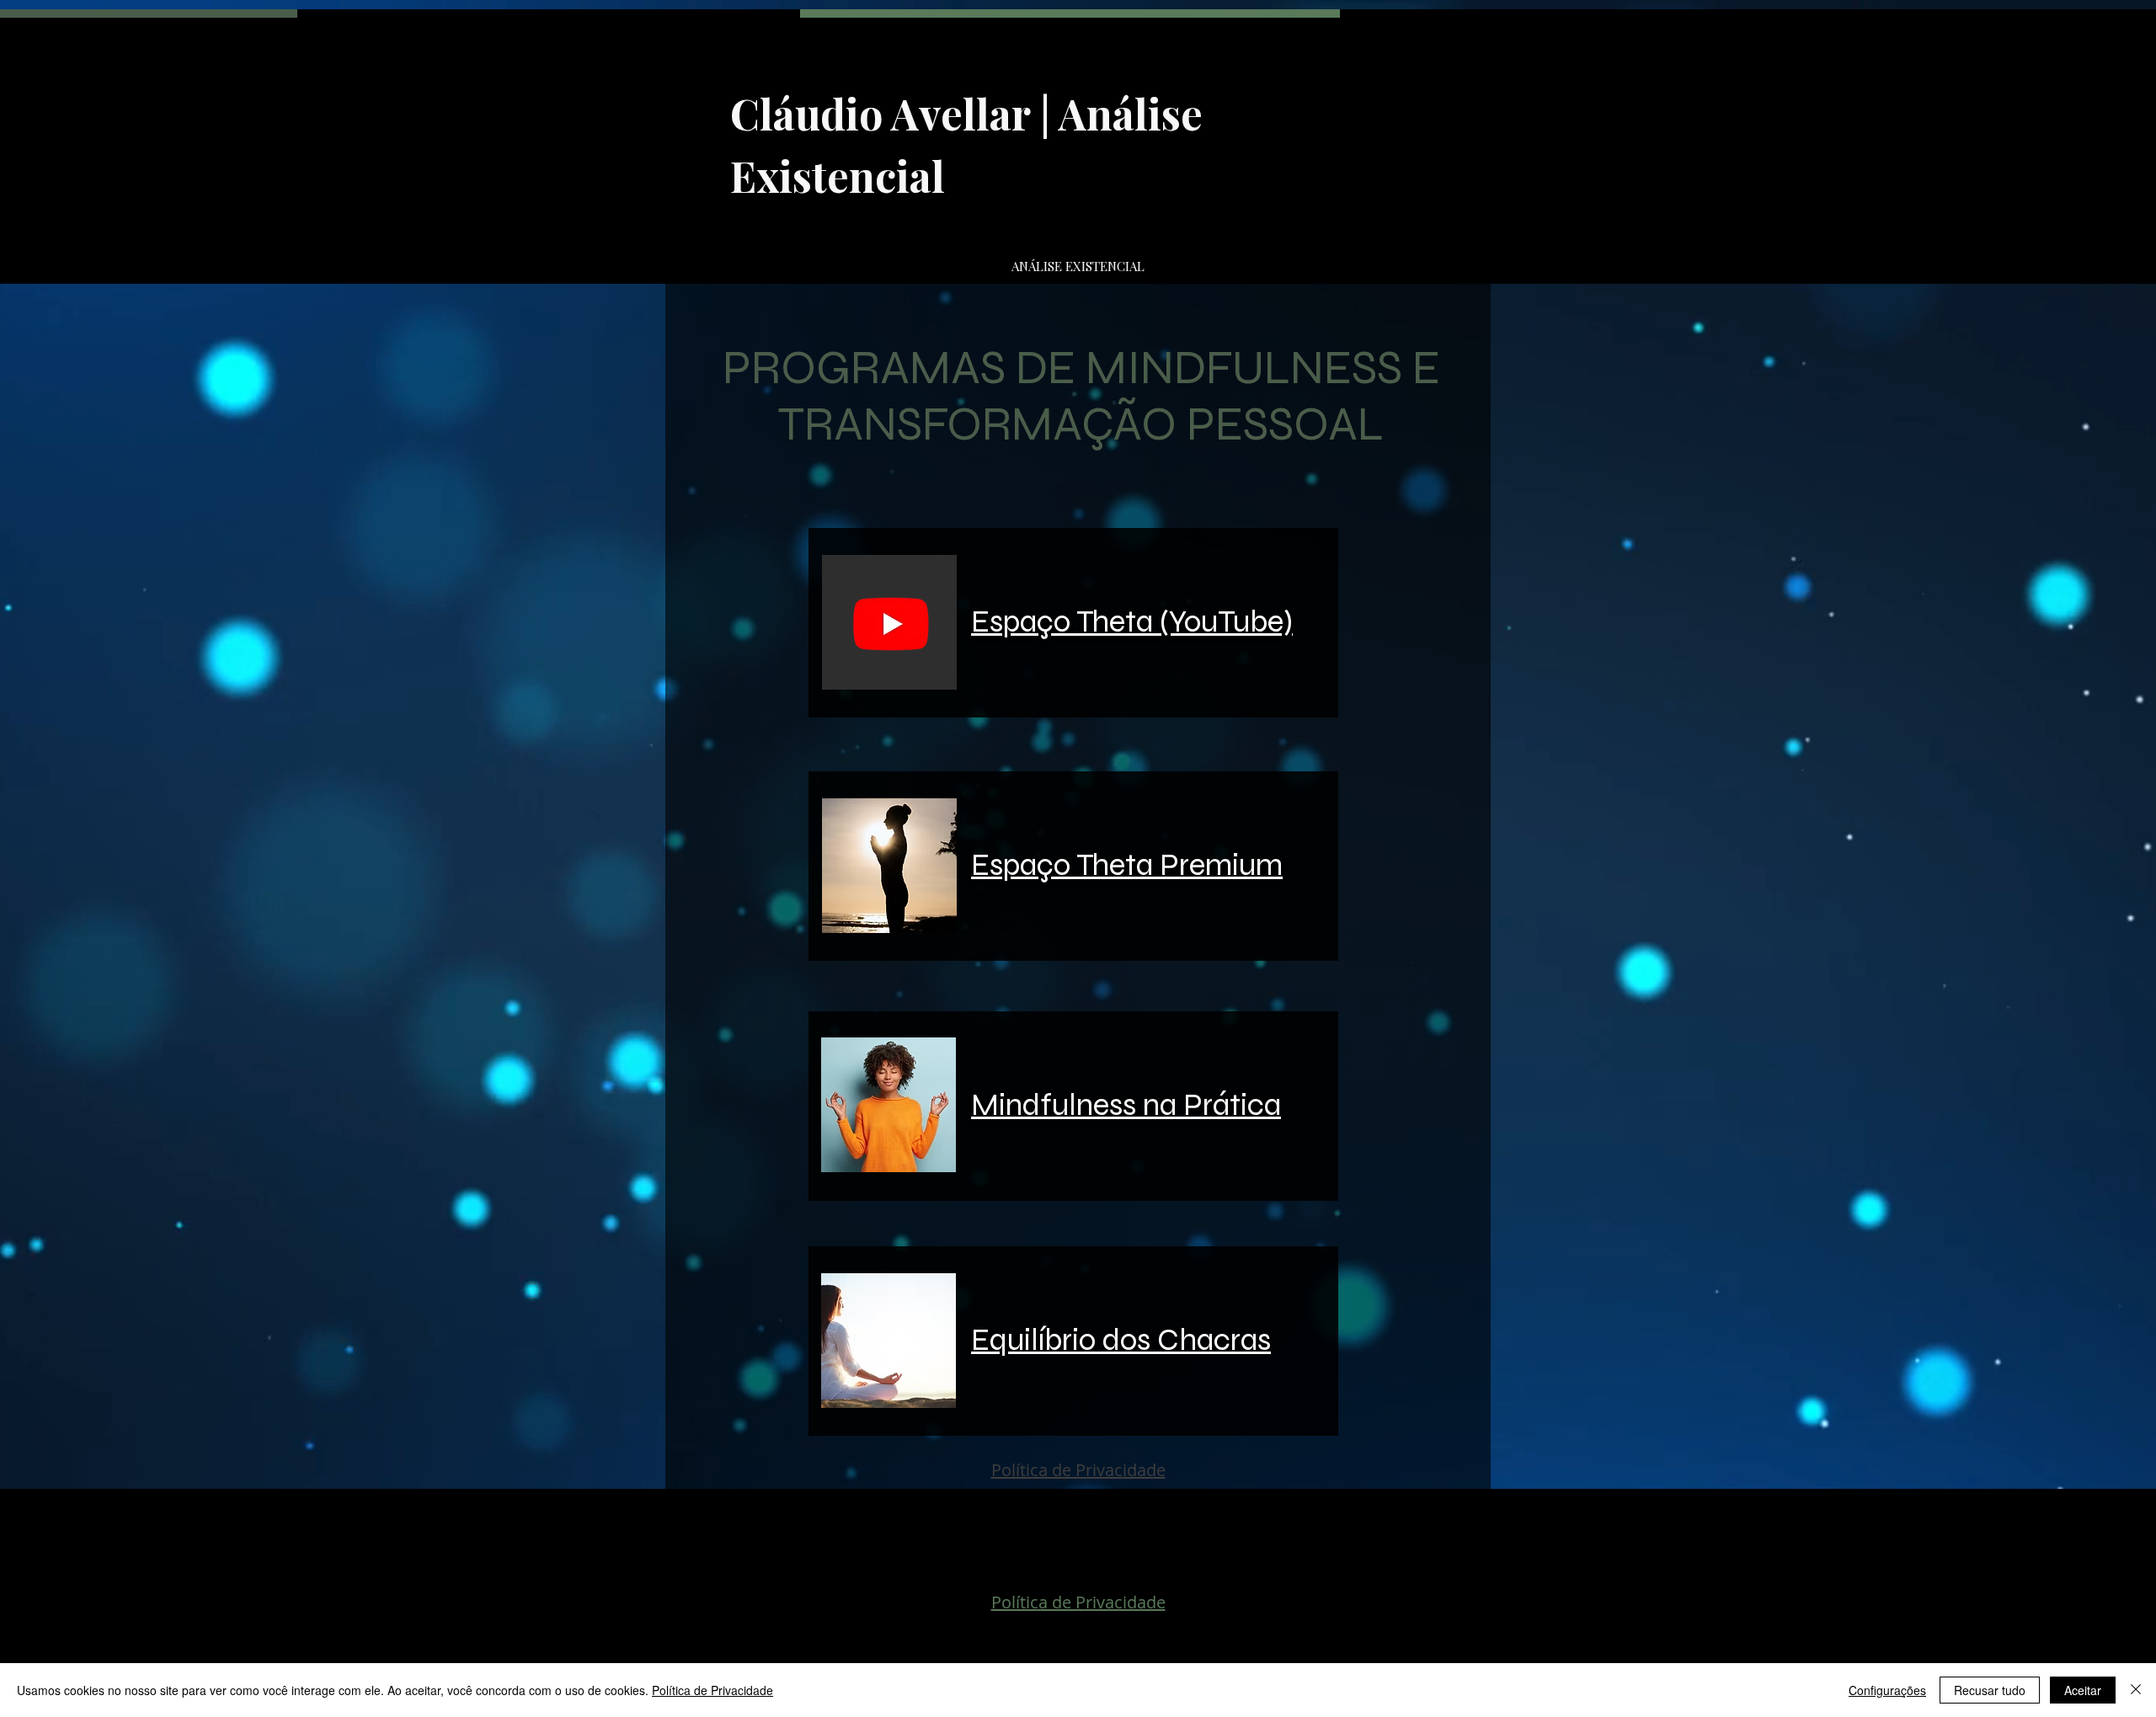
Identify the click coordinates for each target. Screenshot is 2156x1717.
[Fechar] (2136, 1690)
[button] (889, 622)
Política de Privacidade (712, 1690)
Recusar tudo (1990, 1690)
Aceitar (2083, 1690)
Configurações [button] (1887, 1690)
